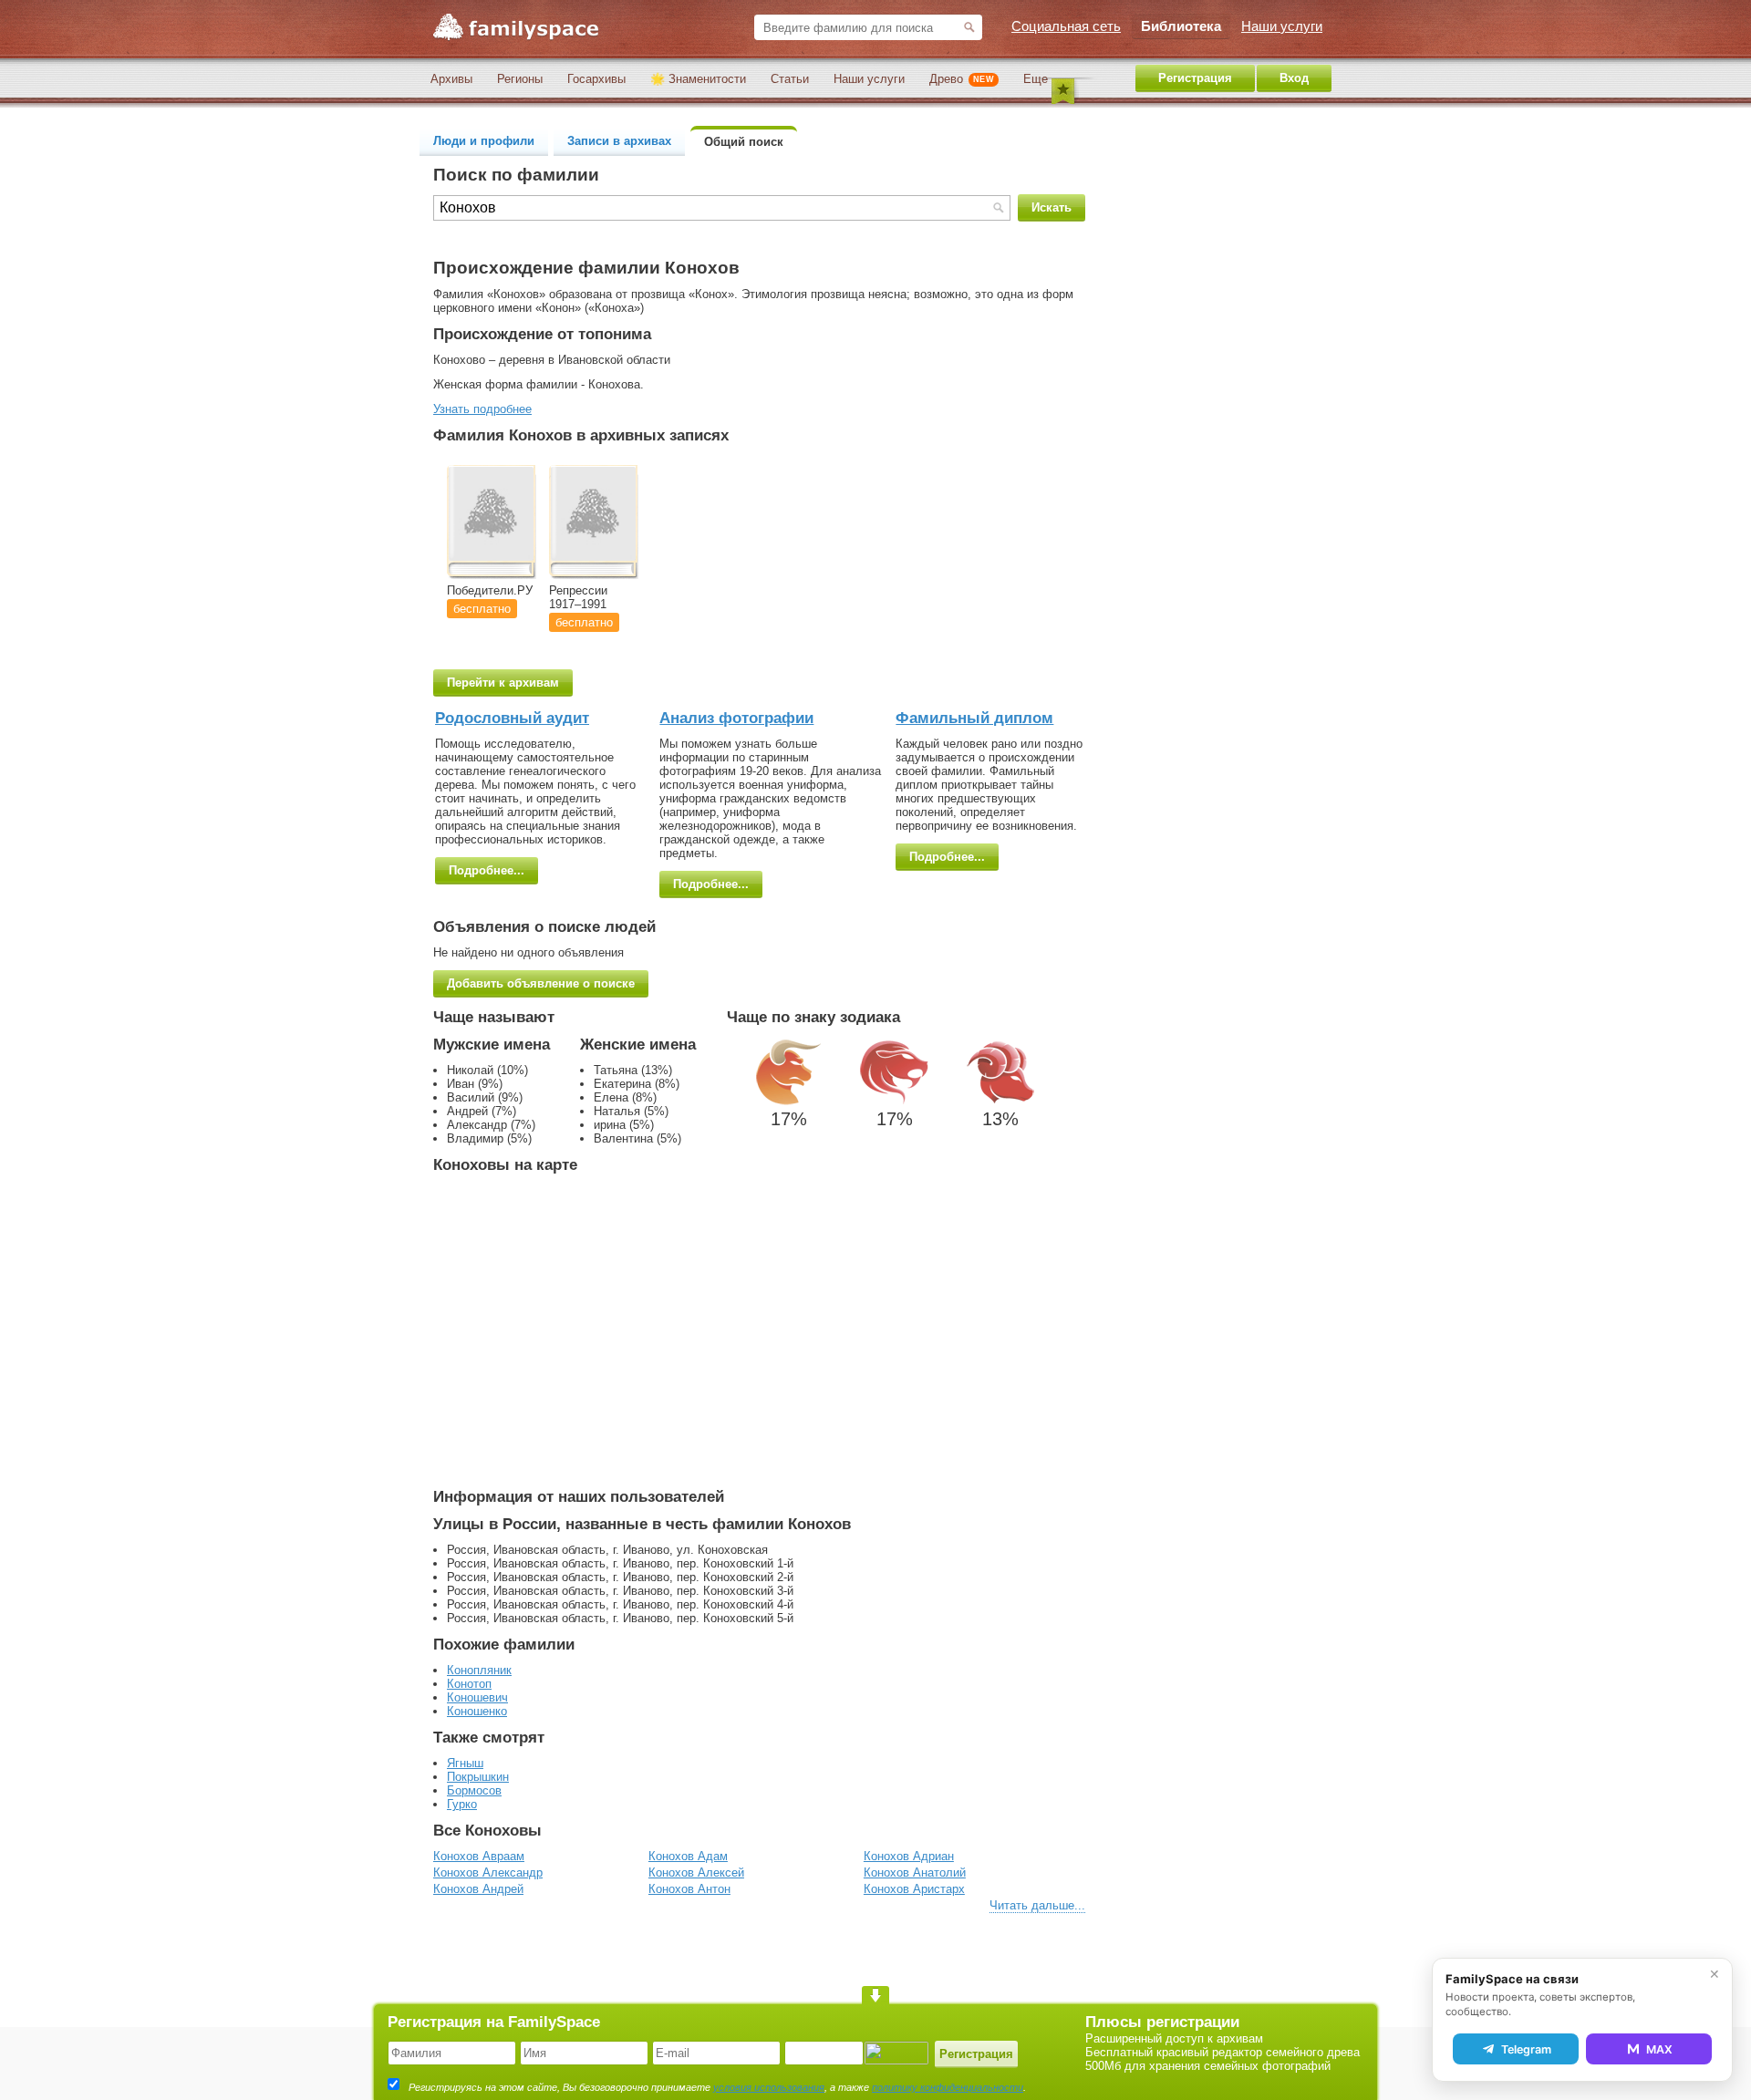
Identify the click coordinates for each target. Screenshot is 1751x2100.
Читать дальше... (1037, 1905)
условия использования (769, 2087)
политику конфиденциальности (948, 2087)
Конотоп (469, 1684)
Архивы (451, 79)
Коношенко (477, 1711)
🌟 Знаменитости (698, 79)
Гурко (462, 1804)
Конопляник (479, 1670)
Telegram (1526, 2049)
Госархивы (596, 79)
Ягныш (465, 1763)
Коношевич (477, 1697)
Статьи (790, 79)
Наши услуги (869, 79)
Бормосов (474, 1790)
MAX (1659, 2049)
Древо (962, 79)
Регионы (520, 79)
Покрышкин (478, 1777)
